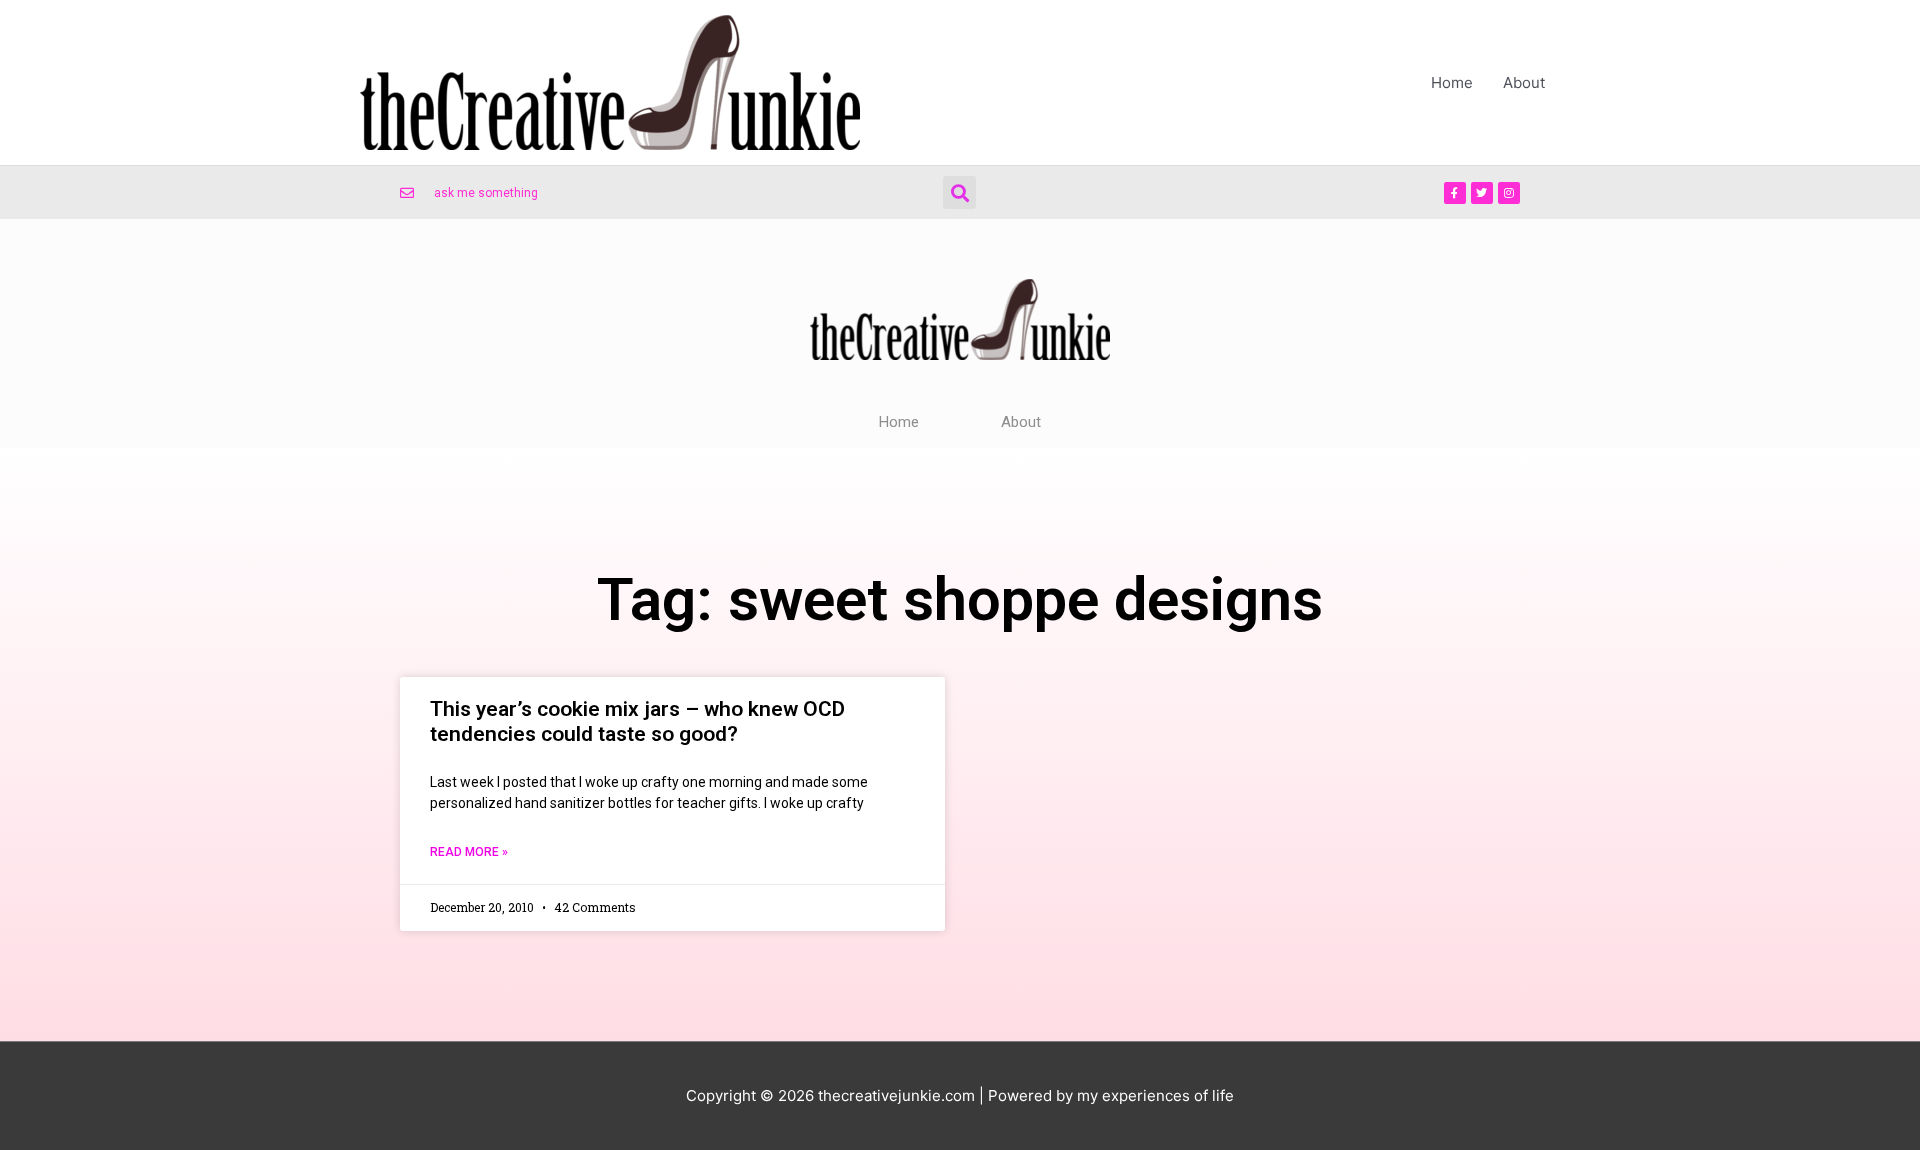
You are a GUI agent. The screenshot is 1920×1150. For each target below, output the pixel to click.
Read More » (469, 852)
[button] (959, 192)
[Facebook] (1455, 193)
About (1524, 82)
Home (1452, 82)
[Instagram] (1509, 193)
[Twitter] (1482, 193)
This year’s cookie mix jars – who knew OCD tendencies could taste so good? (637, 721)
